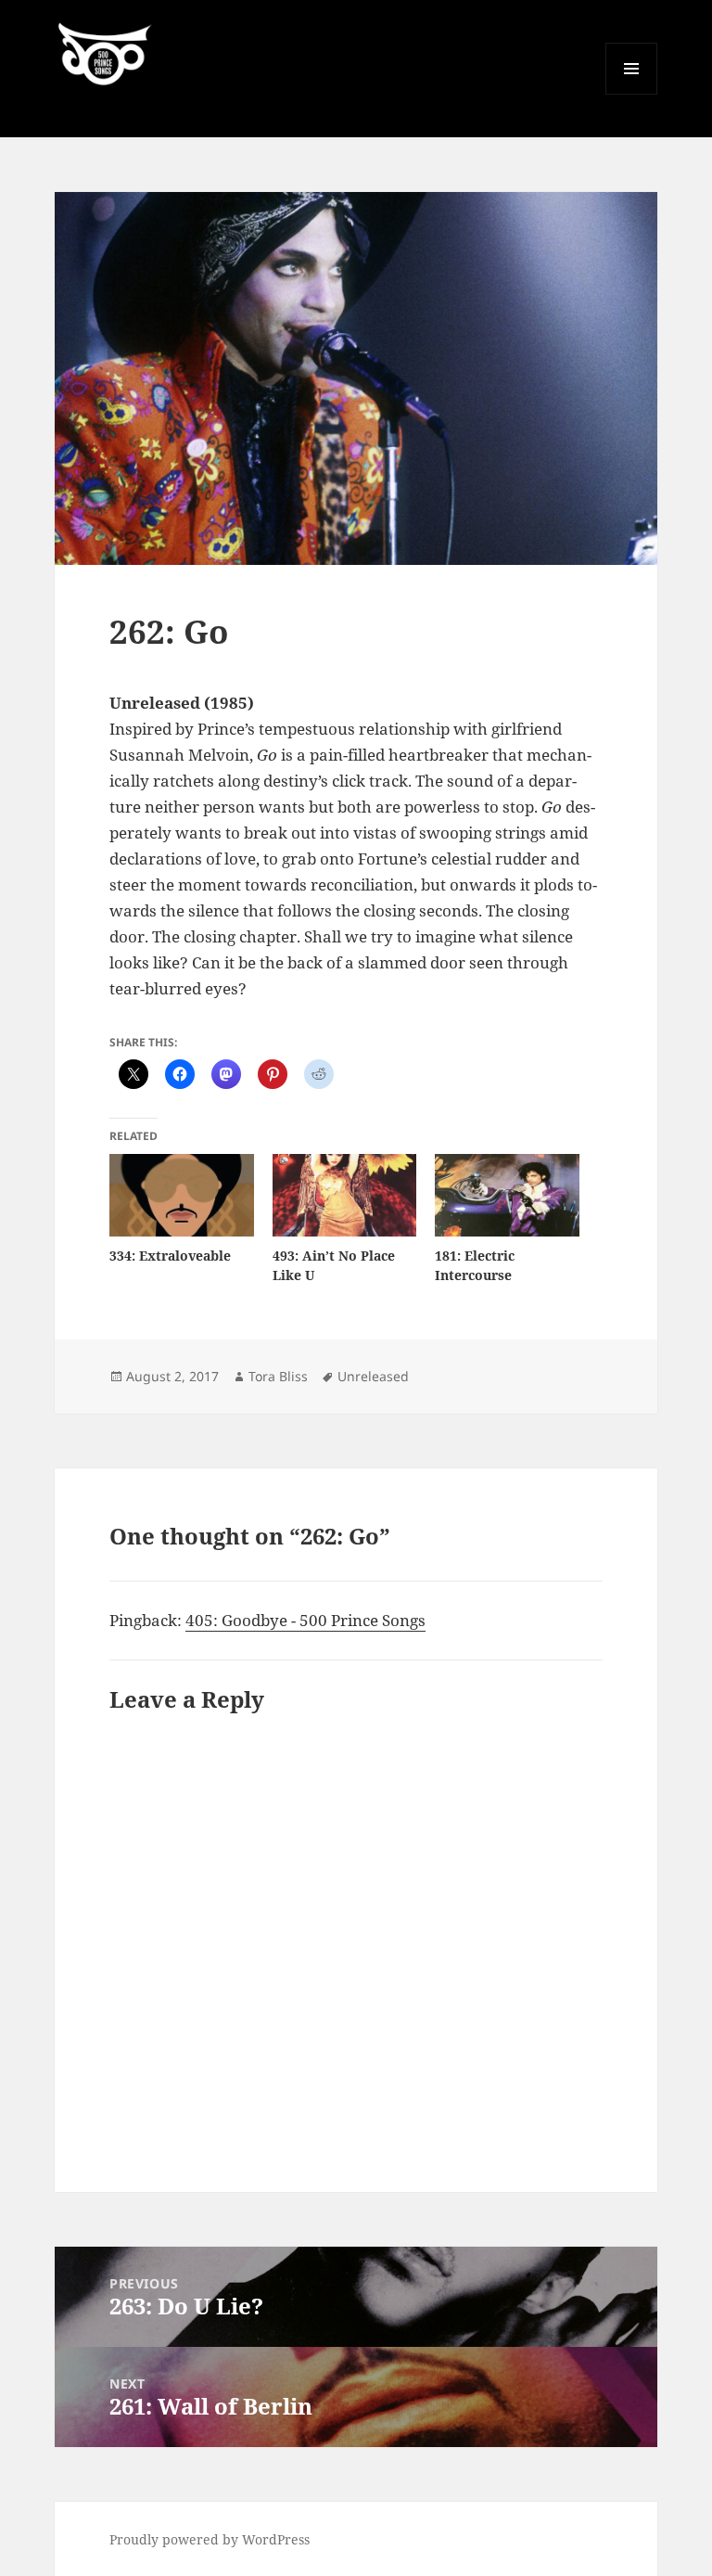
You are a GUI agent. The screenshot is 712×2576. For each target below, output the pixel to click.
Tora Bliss (278, 1376)
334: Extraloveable (170, 1256)
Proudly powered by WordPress (210, 2539)
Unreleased (373, 1376)
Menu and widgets (632, 94)
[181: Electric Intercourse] (507, 1195)
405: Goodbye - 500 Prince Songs (305, 1620)
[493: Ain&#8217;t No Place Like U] (344, 1195)
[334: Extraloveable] (181, 1195)
